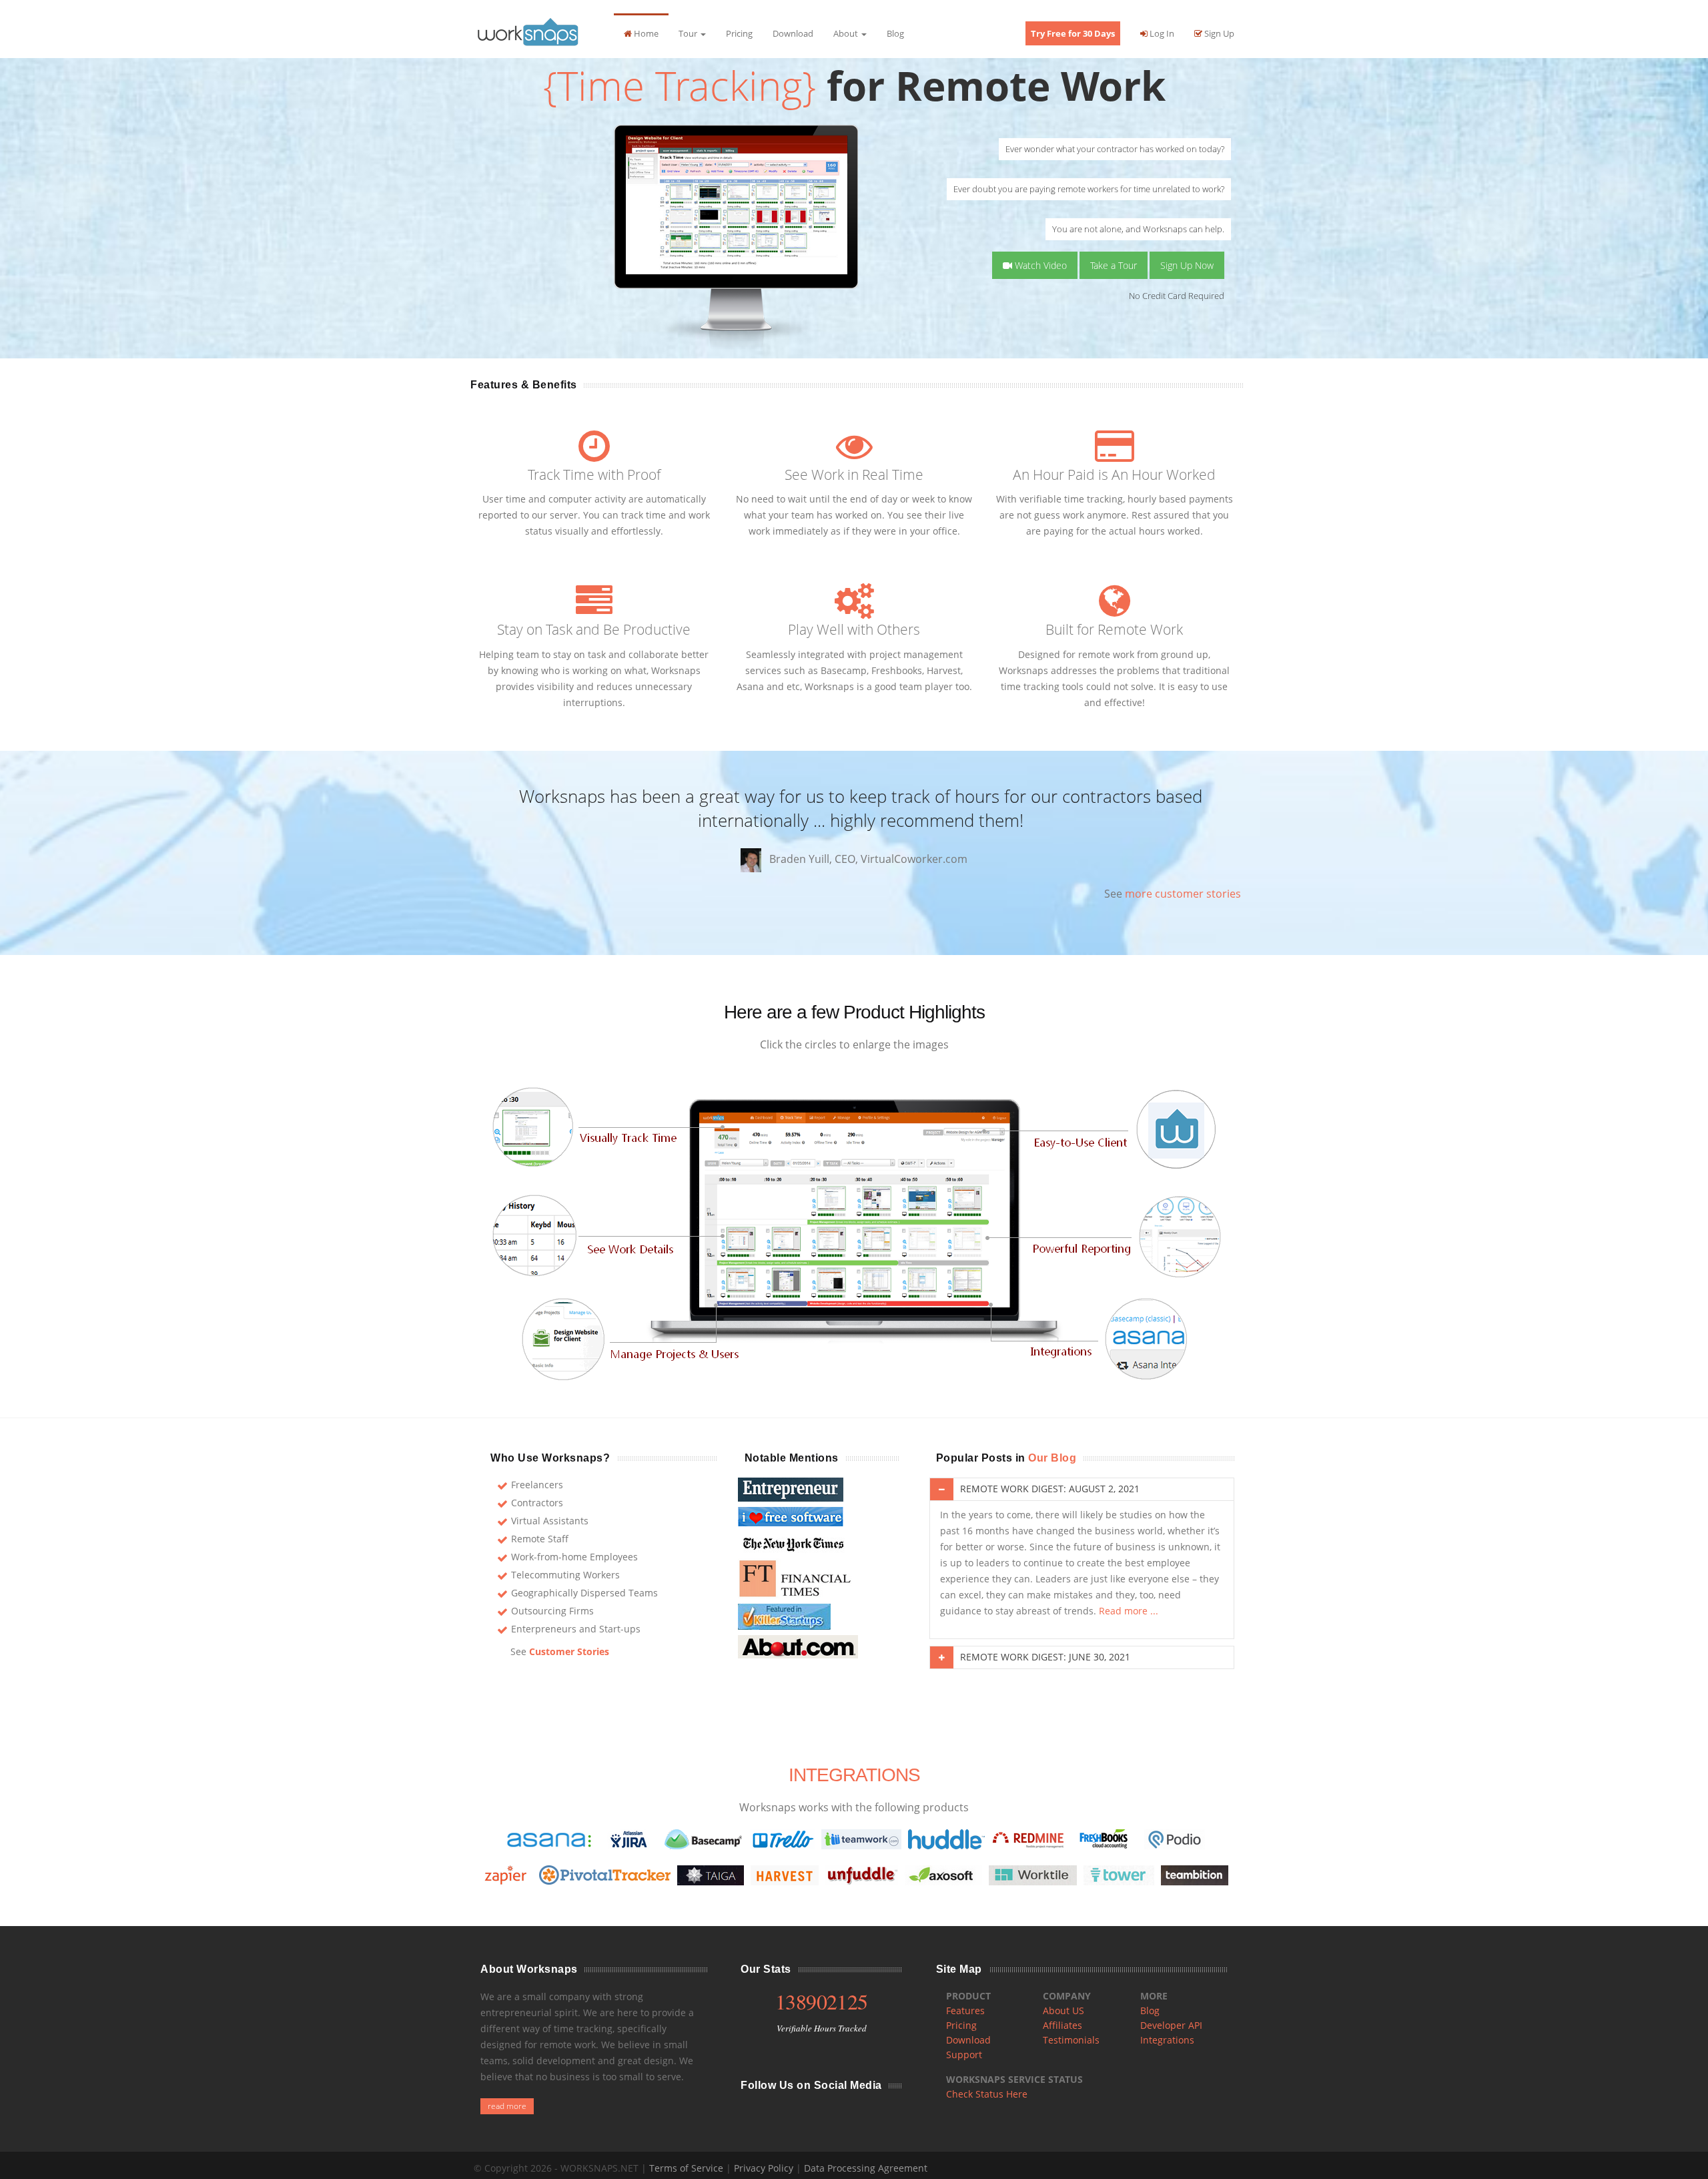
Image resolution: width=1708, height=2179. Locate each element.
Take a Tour (1114, 265)
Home (645, 33)
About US (1063, 2010)
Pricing (739, 33)
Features (965, 2010)
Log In (1161, 33)
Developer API (1171, 2025)
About (847, 33)
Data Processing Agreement (866, 2168)
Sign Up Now (1187, 265)
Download (793, 33)
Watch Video (1039, 265)
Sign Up (1218, 33)
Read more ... (1129, 1611)
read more (507, 2106)
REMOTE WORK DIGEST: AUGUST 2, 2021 (1050, 1489)
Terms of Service (686, 2168)
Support (964, 2055)
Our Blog (1052, 1458)
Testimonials (1071, 2040)
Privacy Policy (764, 2168)
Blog (895, 33)
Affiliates (1062, 2025)
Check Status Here (987, 2094)
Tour (689, 33)
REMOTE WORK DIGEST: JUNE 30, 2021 (1045, 1657)
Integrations (1167, 2040)
